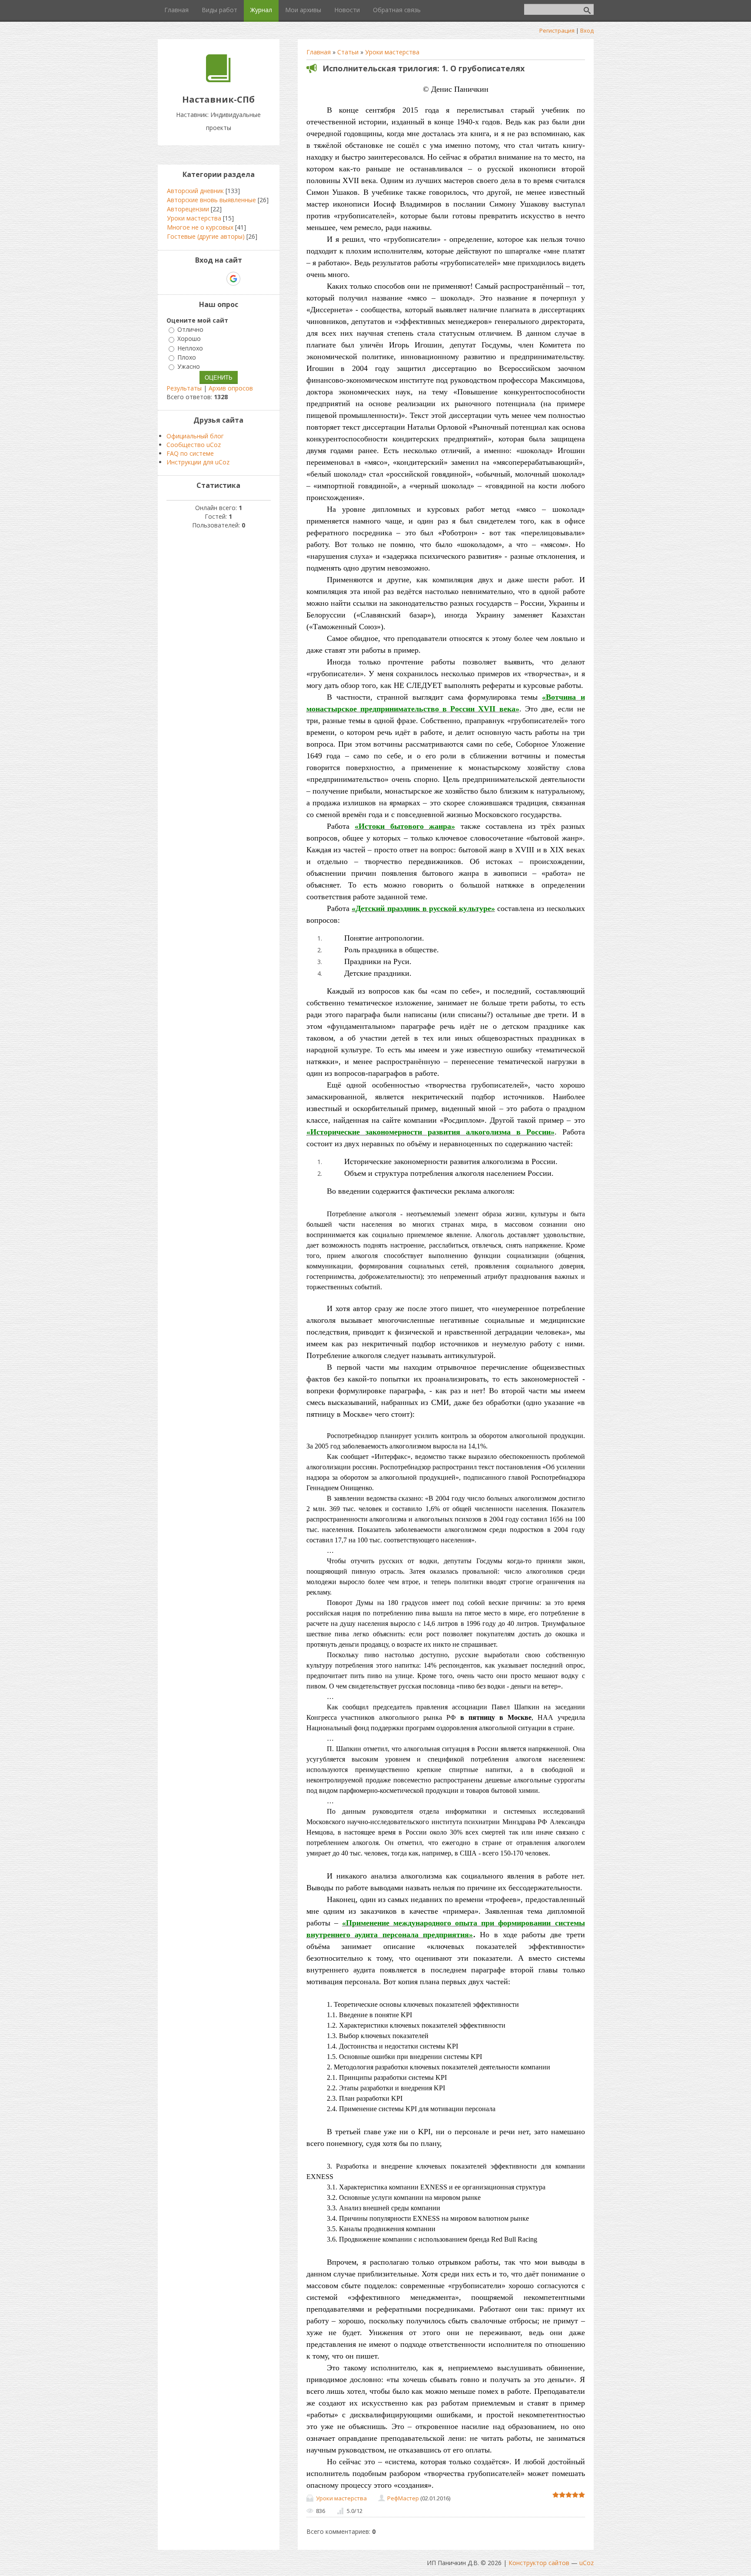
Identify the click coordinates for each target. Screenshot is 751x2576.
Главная (319, 52)
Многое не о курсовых (200, 227)
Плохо (187, 357)
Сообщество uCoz (194, 445)
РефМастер (403, 2498)
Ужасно (189, 366)
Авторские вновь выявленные (211, 200)
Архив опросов (231, 388)
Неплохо (190, 348)
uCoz (587, 2563)
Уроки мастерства (392, 52)
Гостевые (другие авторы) (206, 236)
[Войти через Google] (233, 279)
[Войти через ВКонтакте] (203, 279)
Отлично (190, 329)
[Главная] (218, 80)
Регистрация (557, 30)
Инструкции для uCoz (198, 462)
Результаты (184, 388)
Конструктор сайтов (539, 2563)
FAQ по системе (190, 453)
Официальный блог (195, 436)
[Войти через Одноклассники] (249, 279)
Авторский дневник (195, 191)
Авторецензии (188, 209)
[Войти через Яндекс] (218, 279)
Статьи (348, 52)
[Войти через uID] (189, 279)
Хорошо (189, 339)
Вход (587, 30)
